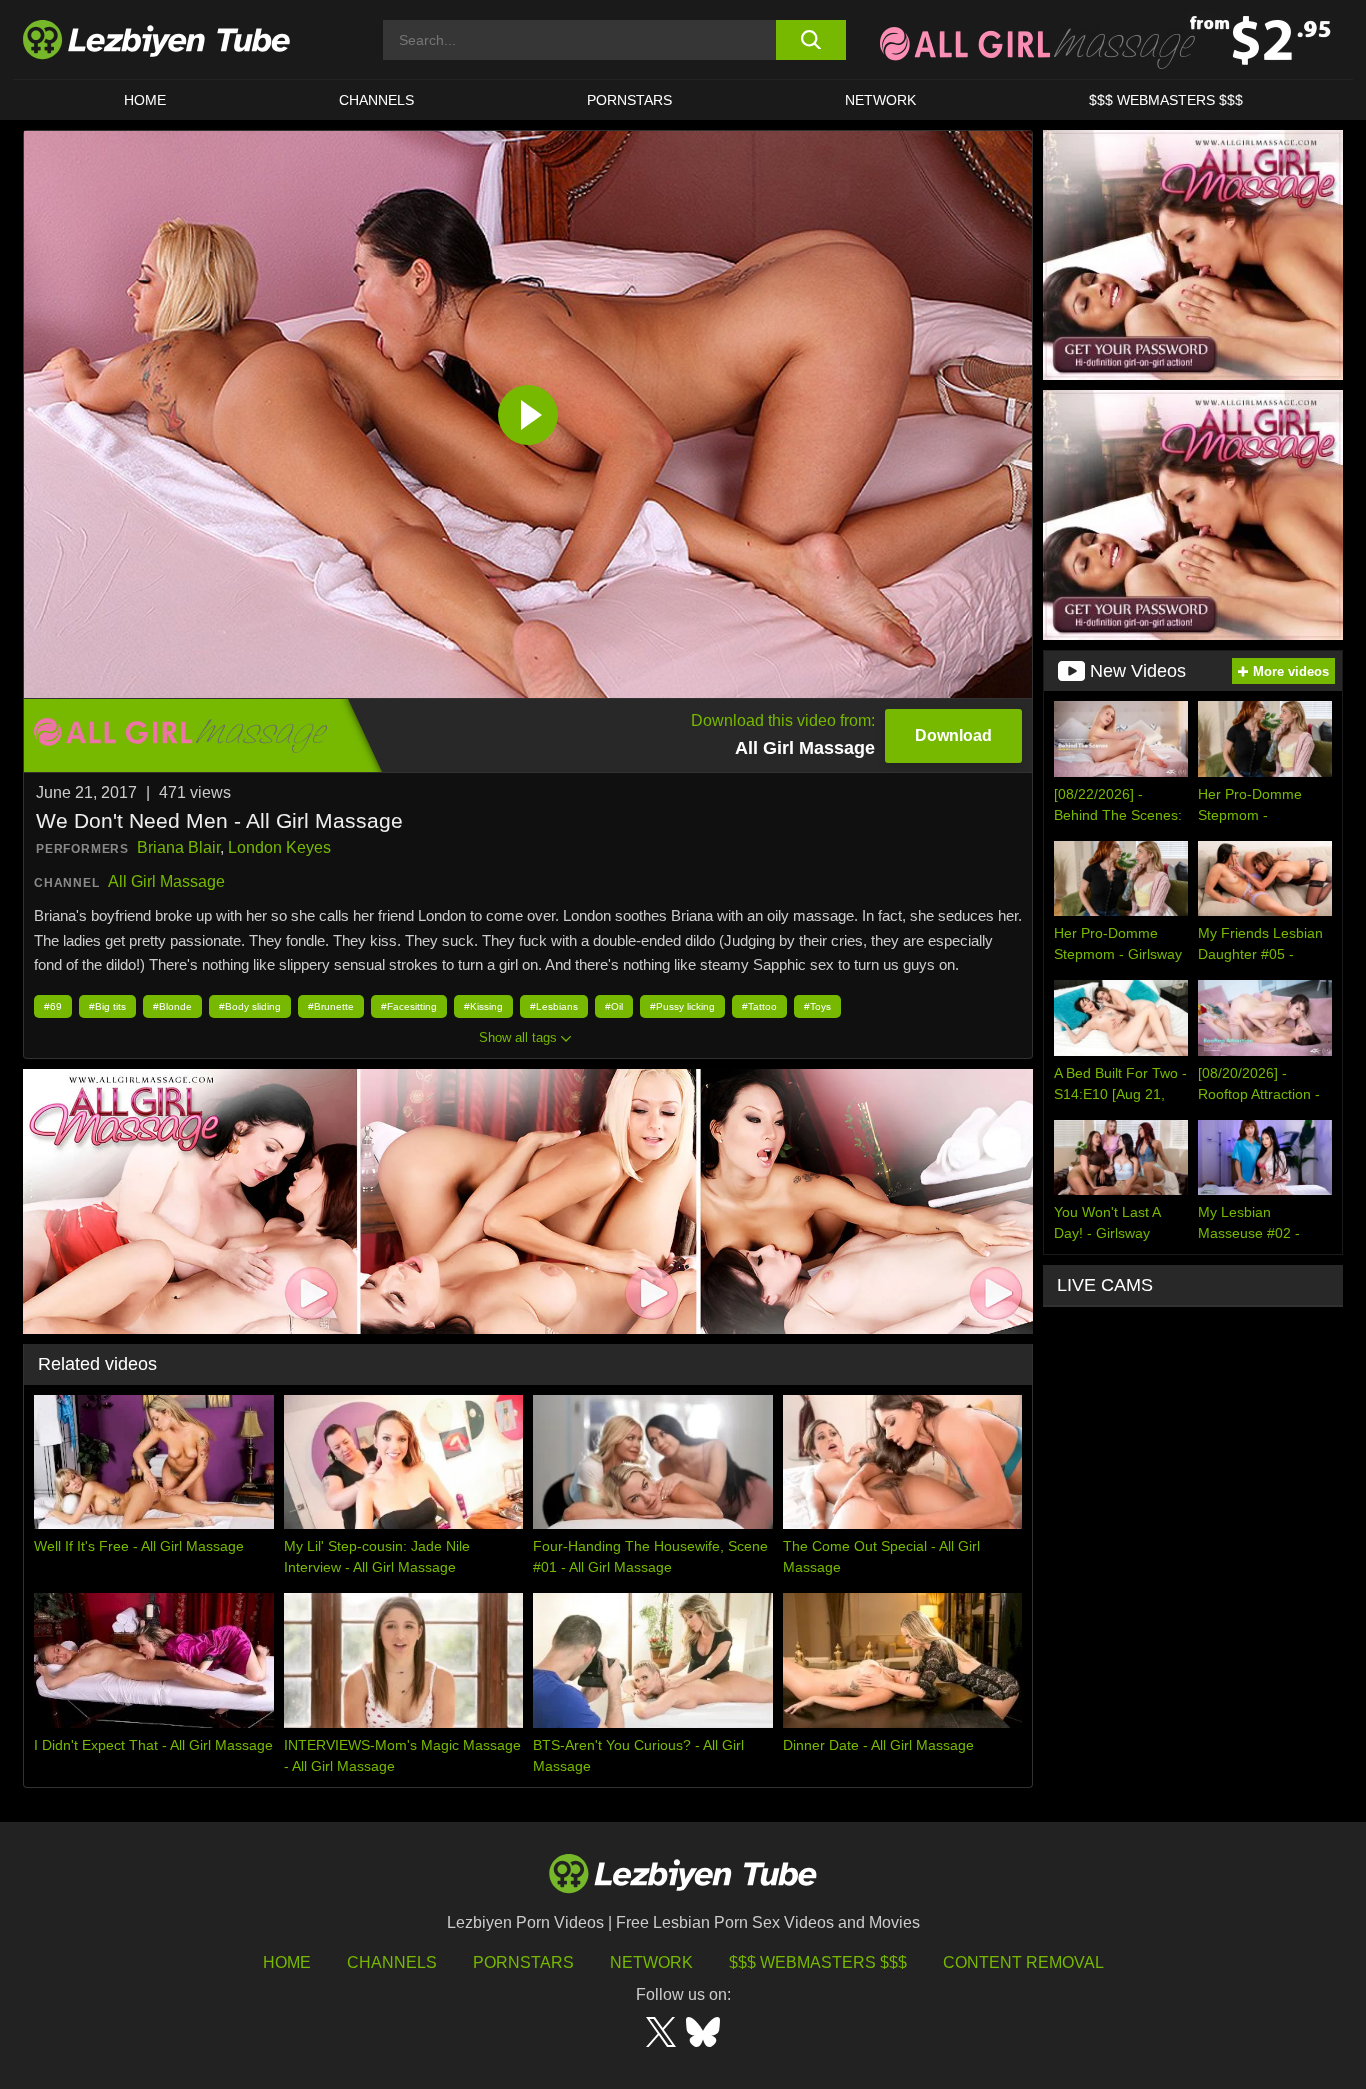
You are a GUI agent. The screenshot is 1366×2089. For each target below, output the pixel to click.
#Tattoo (759, 1006)
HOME (145, 100)
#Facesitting (409, 1006)
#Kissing (483, 1006)
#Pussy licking (682, 1006)
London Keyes (279, 847)
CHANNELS (376, 100)
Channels (392, 1962)
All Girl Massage (166, 881)
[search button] (810, 40)
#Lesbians (554, 1006)
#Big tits (107, 1006)
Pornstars (629, 100)
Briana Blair (178, 847)
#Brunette (331, 1006)
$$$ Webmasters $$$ (818, 1962)
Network (880, 100)
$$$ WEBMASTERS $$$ (1166, 100)
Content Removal (1023, 1962)
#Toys (817, 1006)
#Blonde (172, 1006)
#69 (53, 1006)
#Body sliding (250, 1006)
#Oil (614, 1006)
